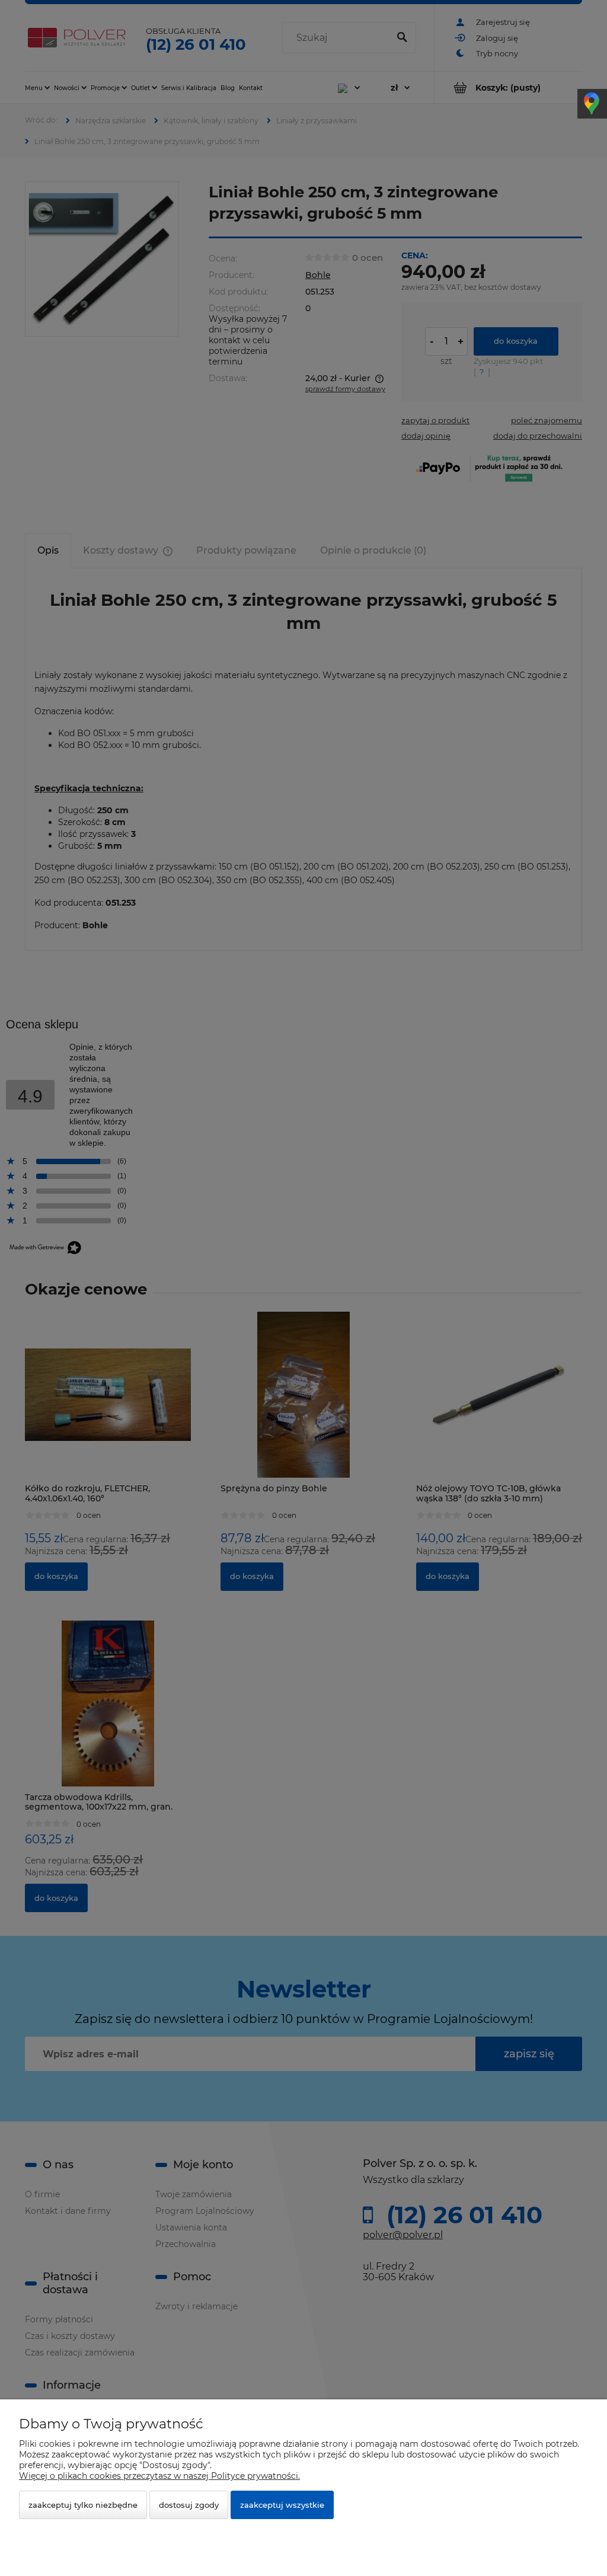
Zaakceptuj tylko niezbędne (83, 2505)
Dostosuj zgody (189, 2505)
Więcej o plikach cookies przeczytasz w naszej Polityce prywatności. (159, 2476)
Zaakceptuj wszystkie (282, 2505)
